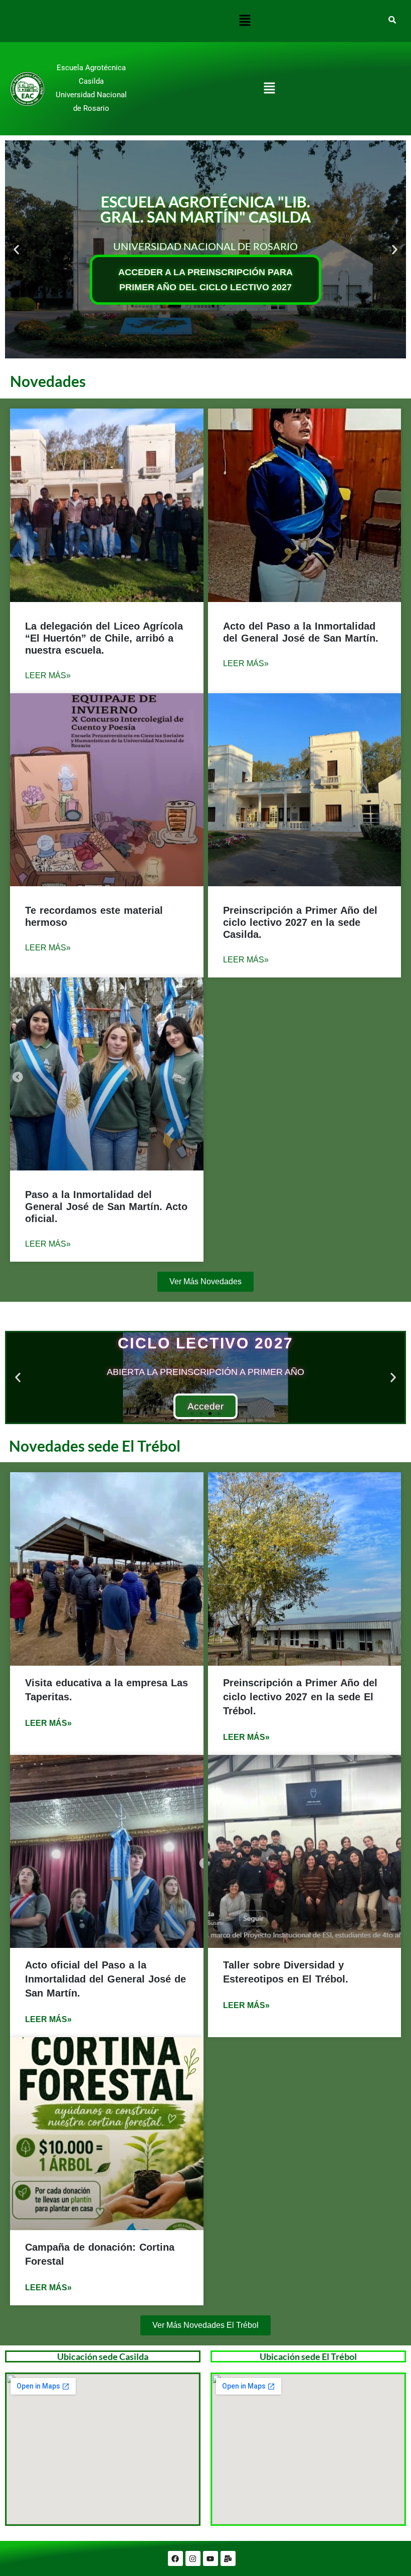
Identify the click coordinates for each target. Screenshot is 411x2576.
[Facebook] (175, 2558)
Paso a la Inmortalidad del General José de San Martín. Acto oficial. (106, 1207)
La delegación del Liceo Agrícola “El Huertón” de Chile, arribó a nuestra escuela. (104, 638)
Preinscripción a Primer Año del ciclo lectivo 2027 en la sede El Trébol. (300, 1697)
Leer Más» (48, 675)
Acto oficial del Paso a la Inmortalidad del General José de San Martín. (106, 1979)
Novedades (48, 381)
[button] (245, 21)
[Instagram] (193, 2558)
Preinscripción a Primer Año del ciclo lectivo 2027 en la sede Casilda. (300, 922)
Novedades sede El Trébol (95, 1446)
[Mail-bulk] (228, 2558)
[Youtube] (211, 2558)
